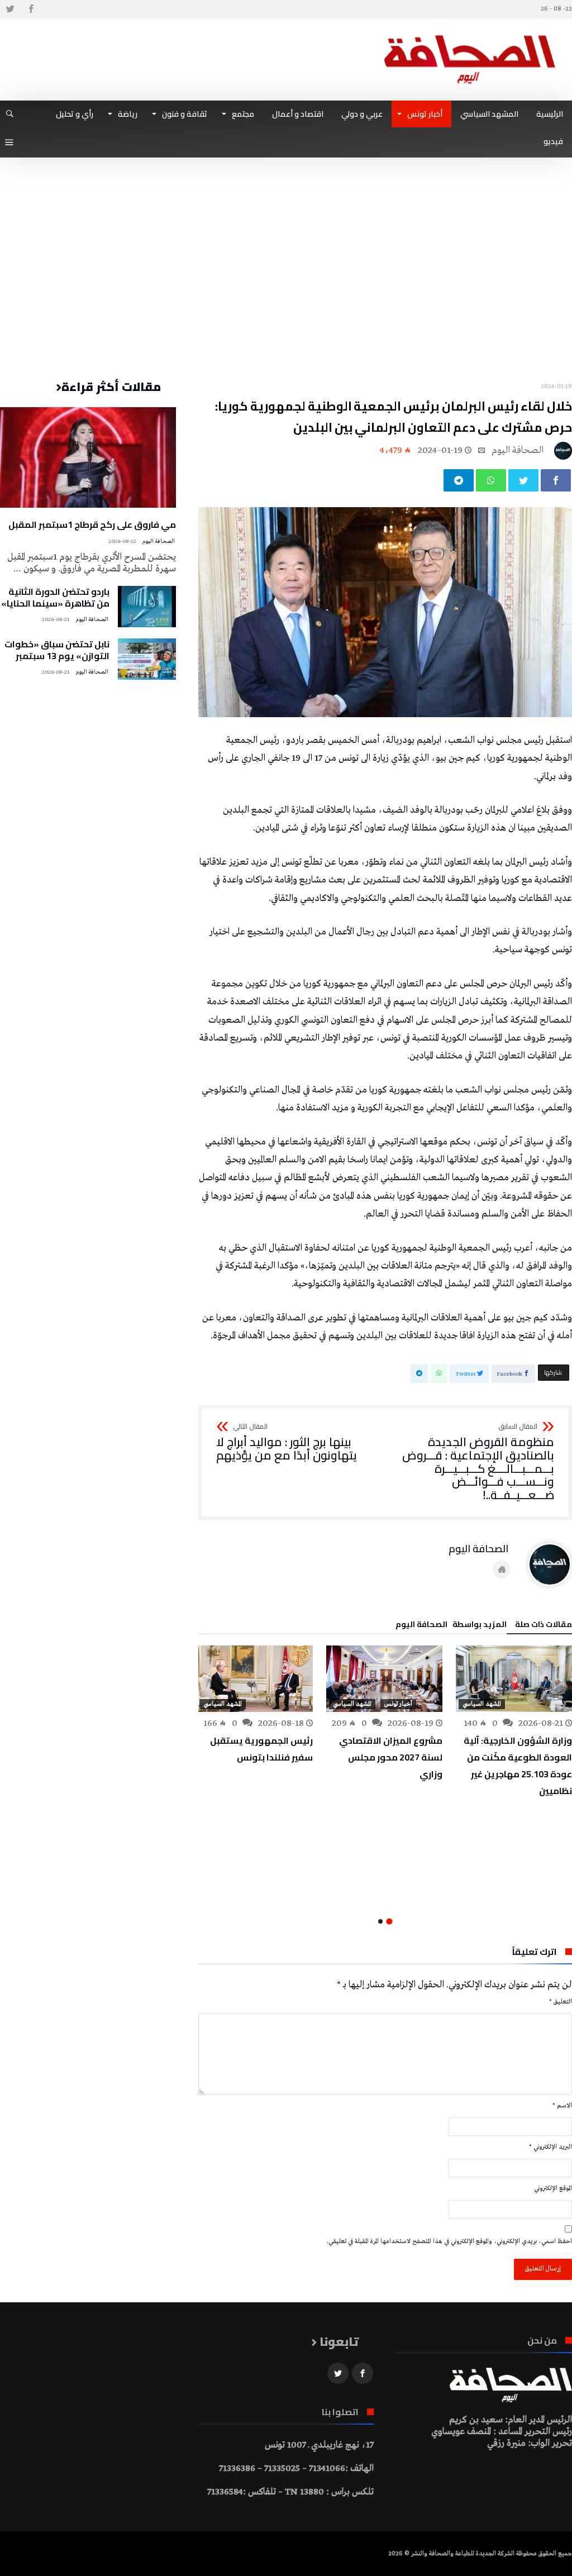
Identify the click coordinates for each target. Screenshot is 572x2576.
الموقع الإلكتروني (553, 2188)
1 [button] (390, 1921)
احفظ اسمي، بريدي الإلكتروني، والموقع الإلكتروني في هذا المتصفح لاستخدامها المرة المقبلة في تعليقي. (449, 2241)
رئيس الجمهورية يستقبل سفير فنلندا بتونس (261, 1749)
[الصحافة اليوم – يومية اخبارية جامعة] (470, 35)
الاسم (562, 2106)
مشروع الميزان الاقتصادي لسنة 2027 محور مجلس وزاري (391, 1757)
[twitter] (523, 480)
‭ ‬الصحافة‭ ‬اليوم (519, 450)
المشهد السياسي (482, 1704)
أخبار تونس (398, 1704)
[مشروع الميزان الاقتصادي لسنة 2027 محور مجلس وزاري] (384, 1679)
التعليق (561, 2002)
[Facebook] (31, 9)
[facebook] (556, 480)
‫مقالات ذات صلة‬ (544, 1626)
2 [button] (380, 1921)
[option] (514, 1722)
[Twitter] (10, 9)
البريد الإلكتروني (550, 2147)
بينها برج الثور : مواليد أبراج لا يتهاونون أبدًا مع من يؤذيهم (287, 1442)
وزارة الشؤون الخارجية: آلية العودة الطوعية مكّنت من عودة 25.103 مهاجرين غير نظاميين (518, 1766)
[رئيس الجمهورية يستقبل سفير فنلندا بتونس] (255, 1679)
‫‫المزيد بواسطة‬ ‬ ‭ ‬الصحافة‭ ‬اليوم (451, 1626)
